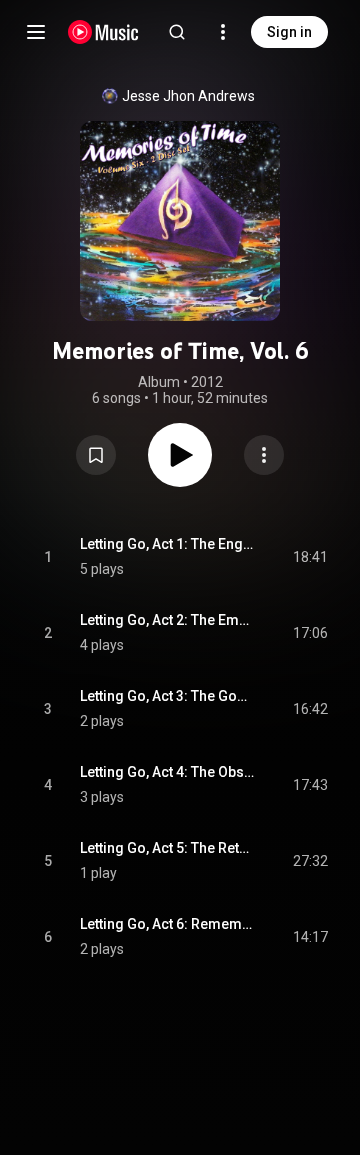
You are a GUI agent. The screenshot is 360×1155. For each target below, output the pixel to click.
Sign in (289, 32)
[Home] (103, 32)
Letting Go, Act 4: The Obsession (167, 772)
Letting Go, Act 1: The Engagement (167, 544)
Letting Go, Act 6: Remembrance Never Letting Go (167, 924)
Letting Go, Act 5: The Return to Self (167, 848)
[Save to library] (96, 455)
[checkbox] (314, 557)
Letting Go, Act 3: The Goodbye (167, 696)
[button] (96, 455)
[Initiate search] (177, 32)
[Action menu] (264, 455)
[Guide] (36, 32)
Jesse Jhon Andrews (188, 96)
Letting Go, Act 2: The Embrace (167, 620)
